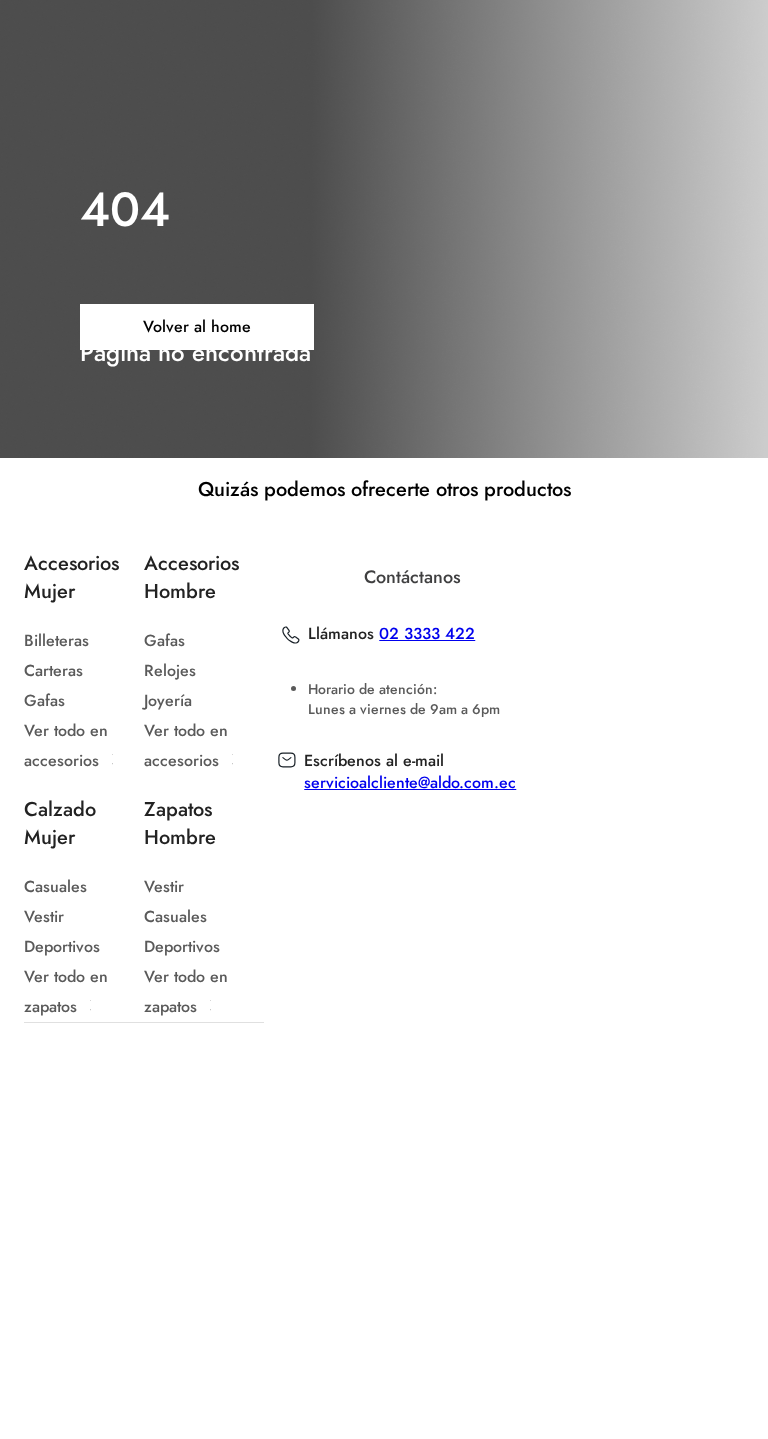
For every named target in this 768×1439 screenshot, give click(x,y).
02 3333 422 (427, 634)
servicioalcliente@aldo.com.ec (410, 782)
